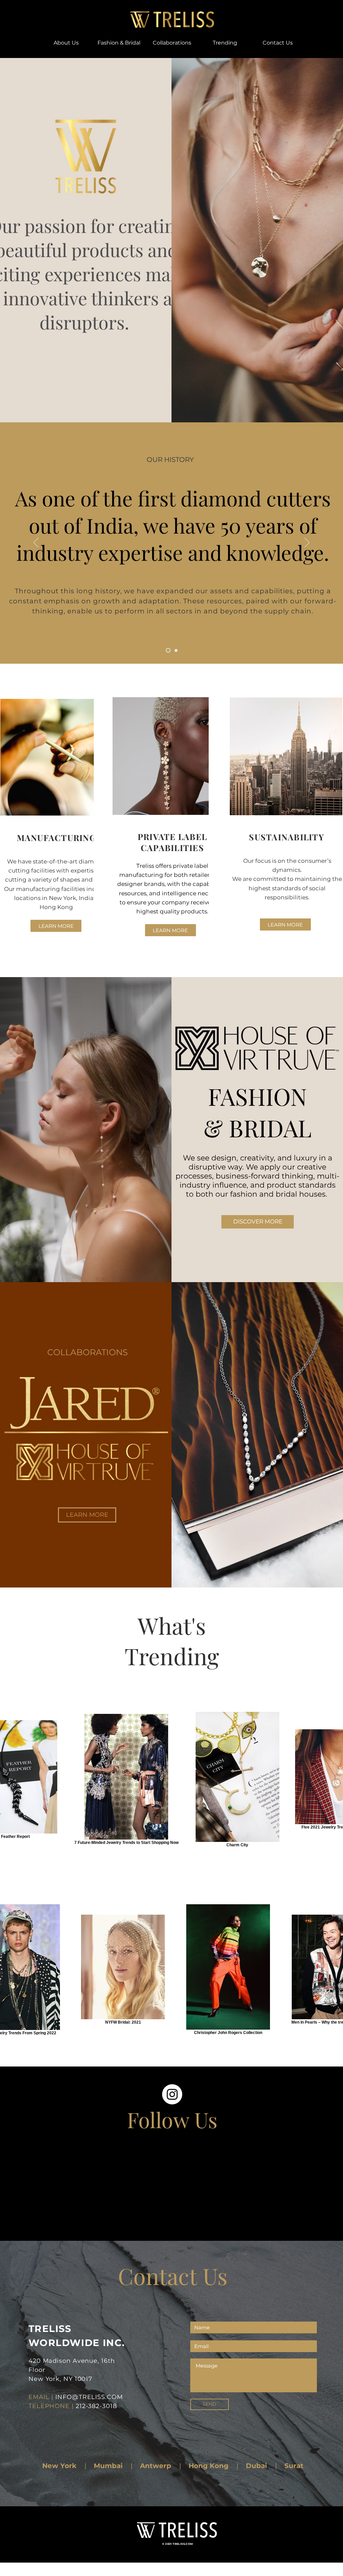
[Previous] (36, 543)
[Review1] (176, 650)
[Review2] (168, 650)
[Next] (307, 543)
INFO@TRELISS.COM (89, 2397)
